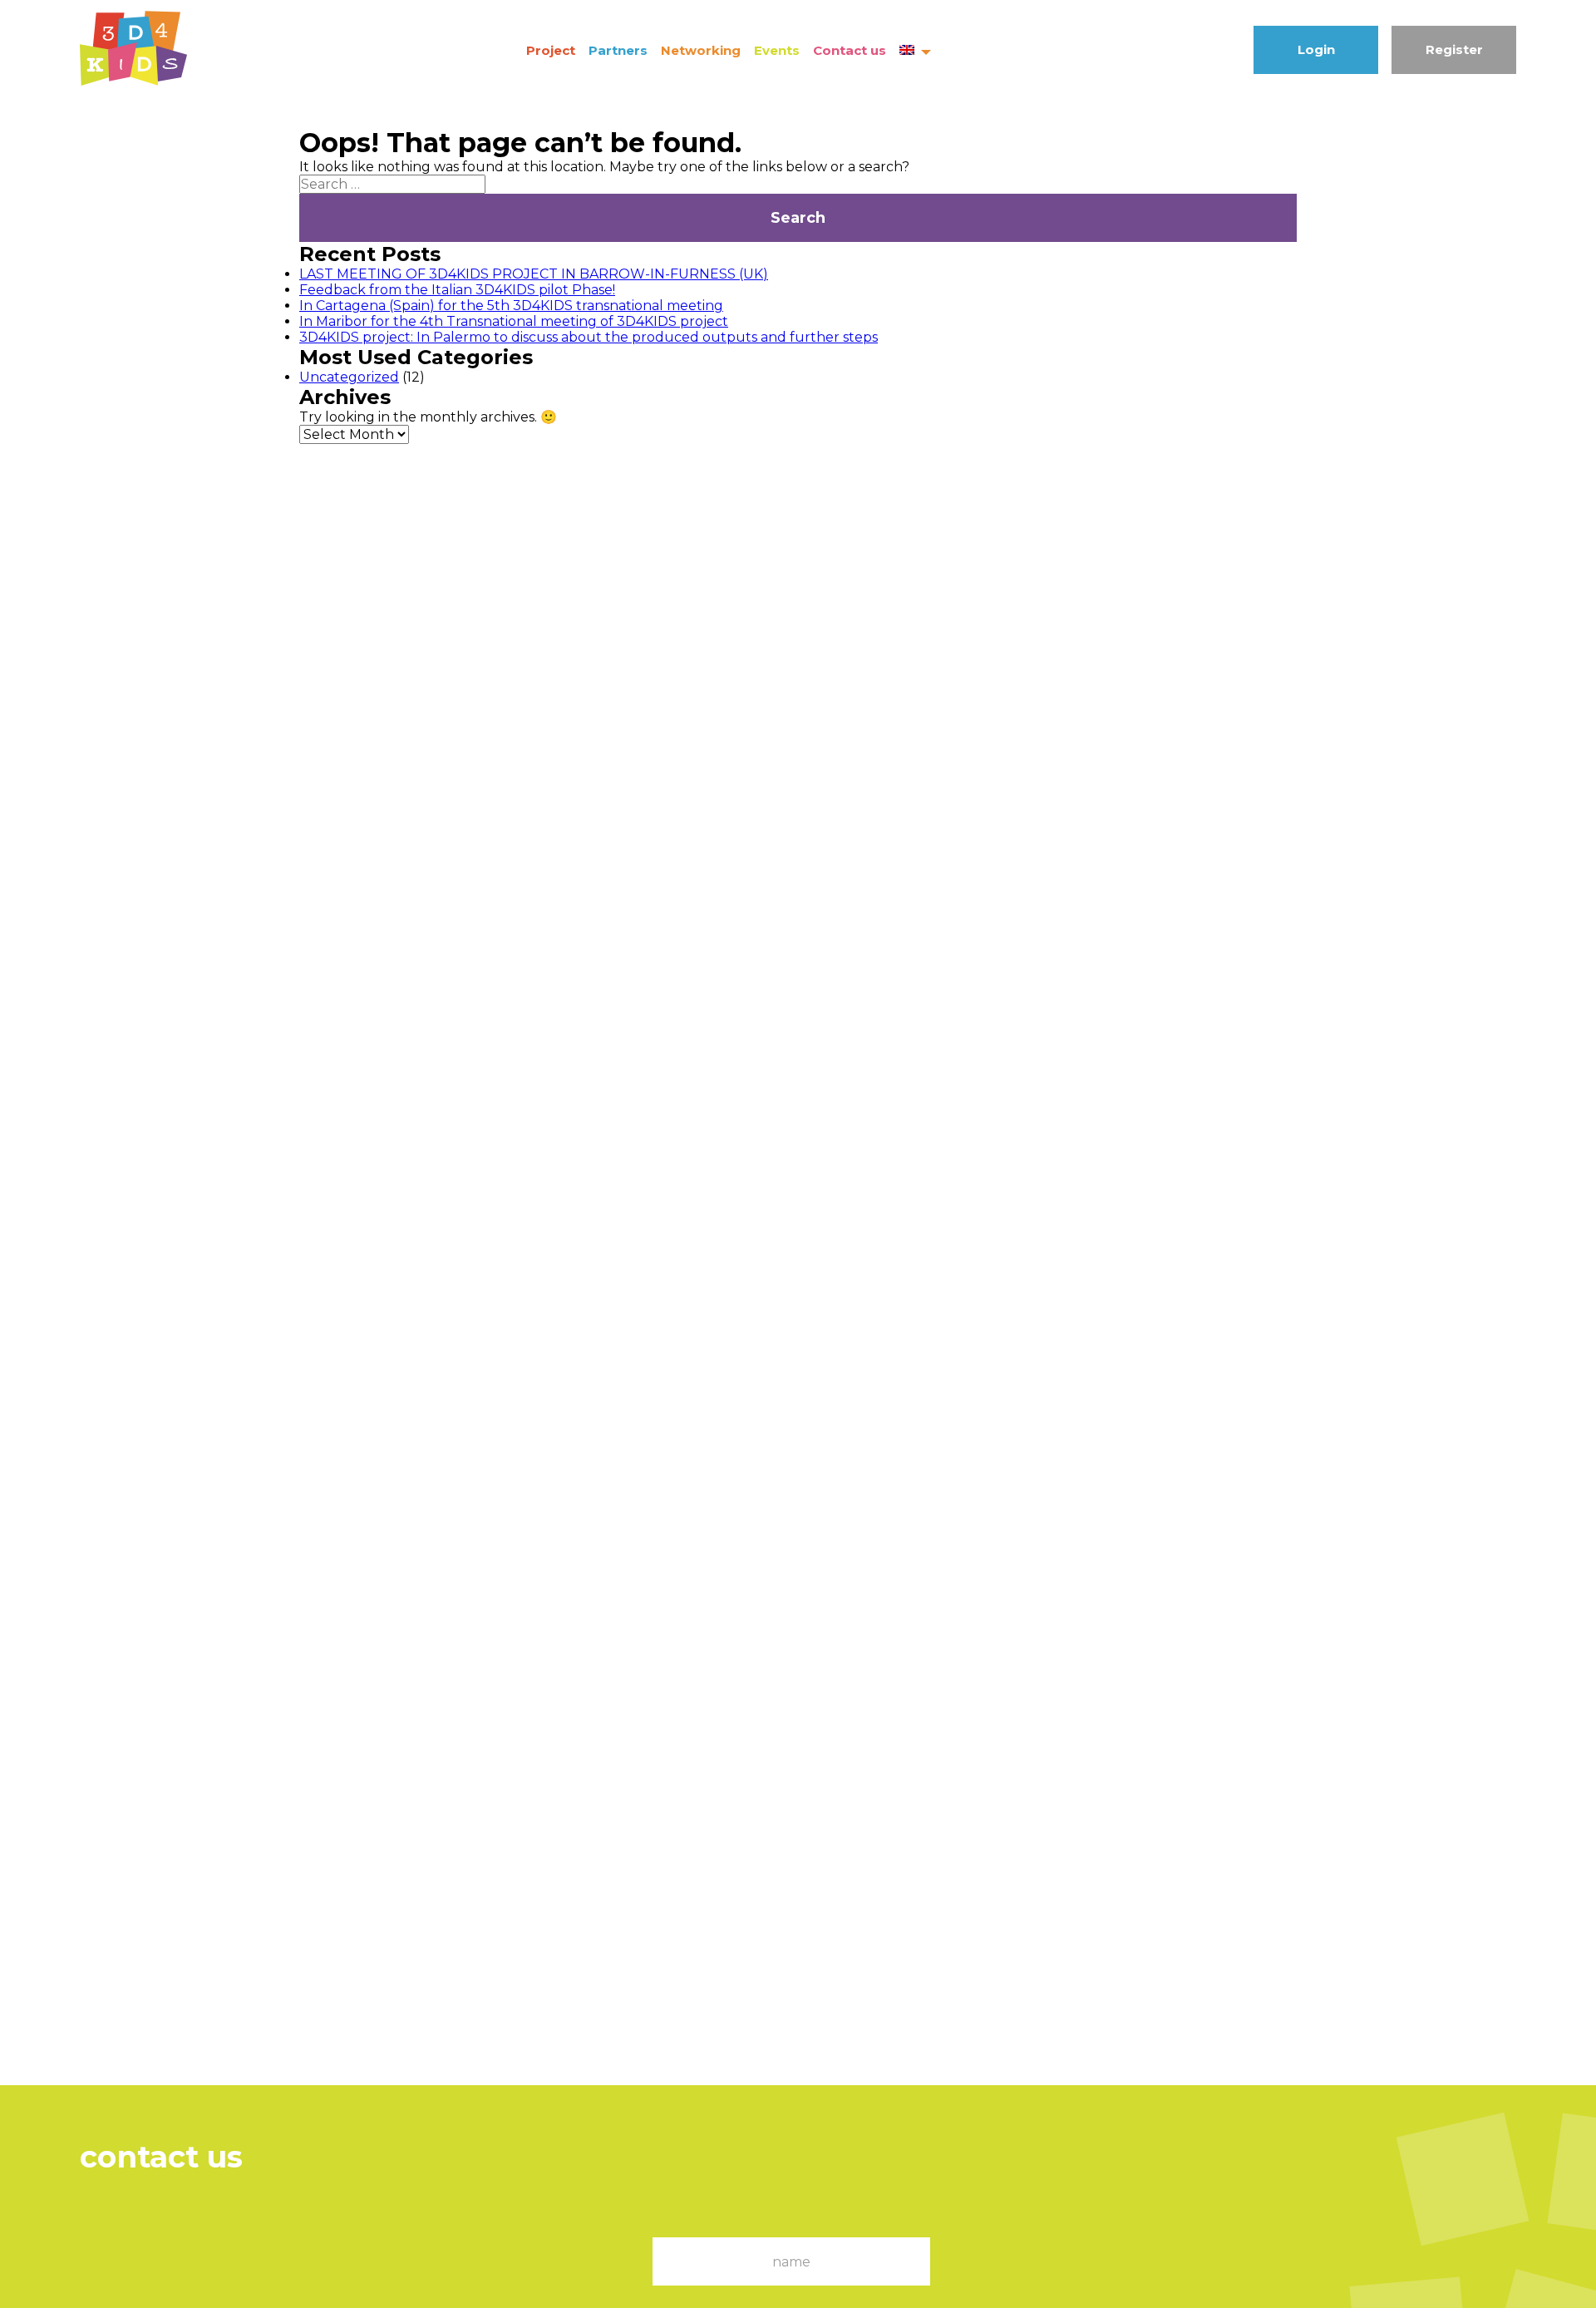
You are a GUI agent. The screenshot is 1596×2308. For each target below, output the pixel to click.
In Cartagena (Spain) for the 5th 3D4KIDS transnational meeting (511, 306)
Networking (701, 50)
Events (777, 50)
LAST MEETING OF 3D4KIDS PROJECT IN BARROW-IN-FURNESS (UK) (534, 274)
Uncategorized (349, 377)
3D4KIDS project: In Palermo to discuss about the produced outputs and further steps (589, 337)
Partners (618, 50)
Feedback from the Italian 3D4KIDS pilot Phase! (457, 290)
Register (1454, 49)
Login (1316, 49)
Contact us (850, 50)
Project (551, 50)
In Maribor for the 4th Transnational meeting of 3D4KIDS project (514, 321)
